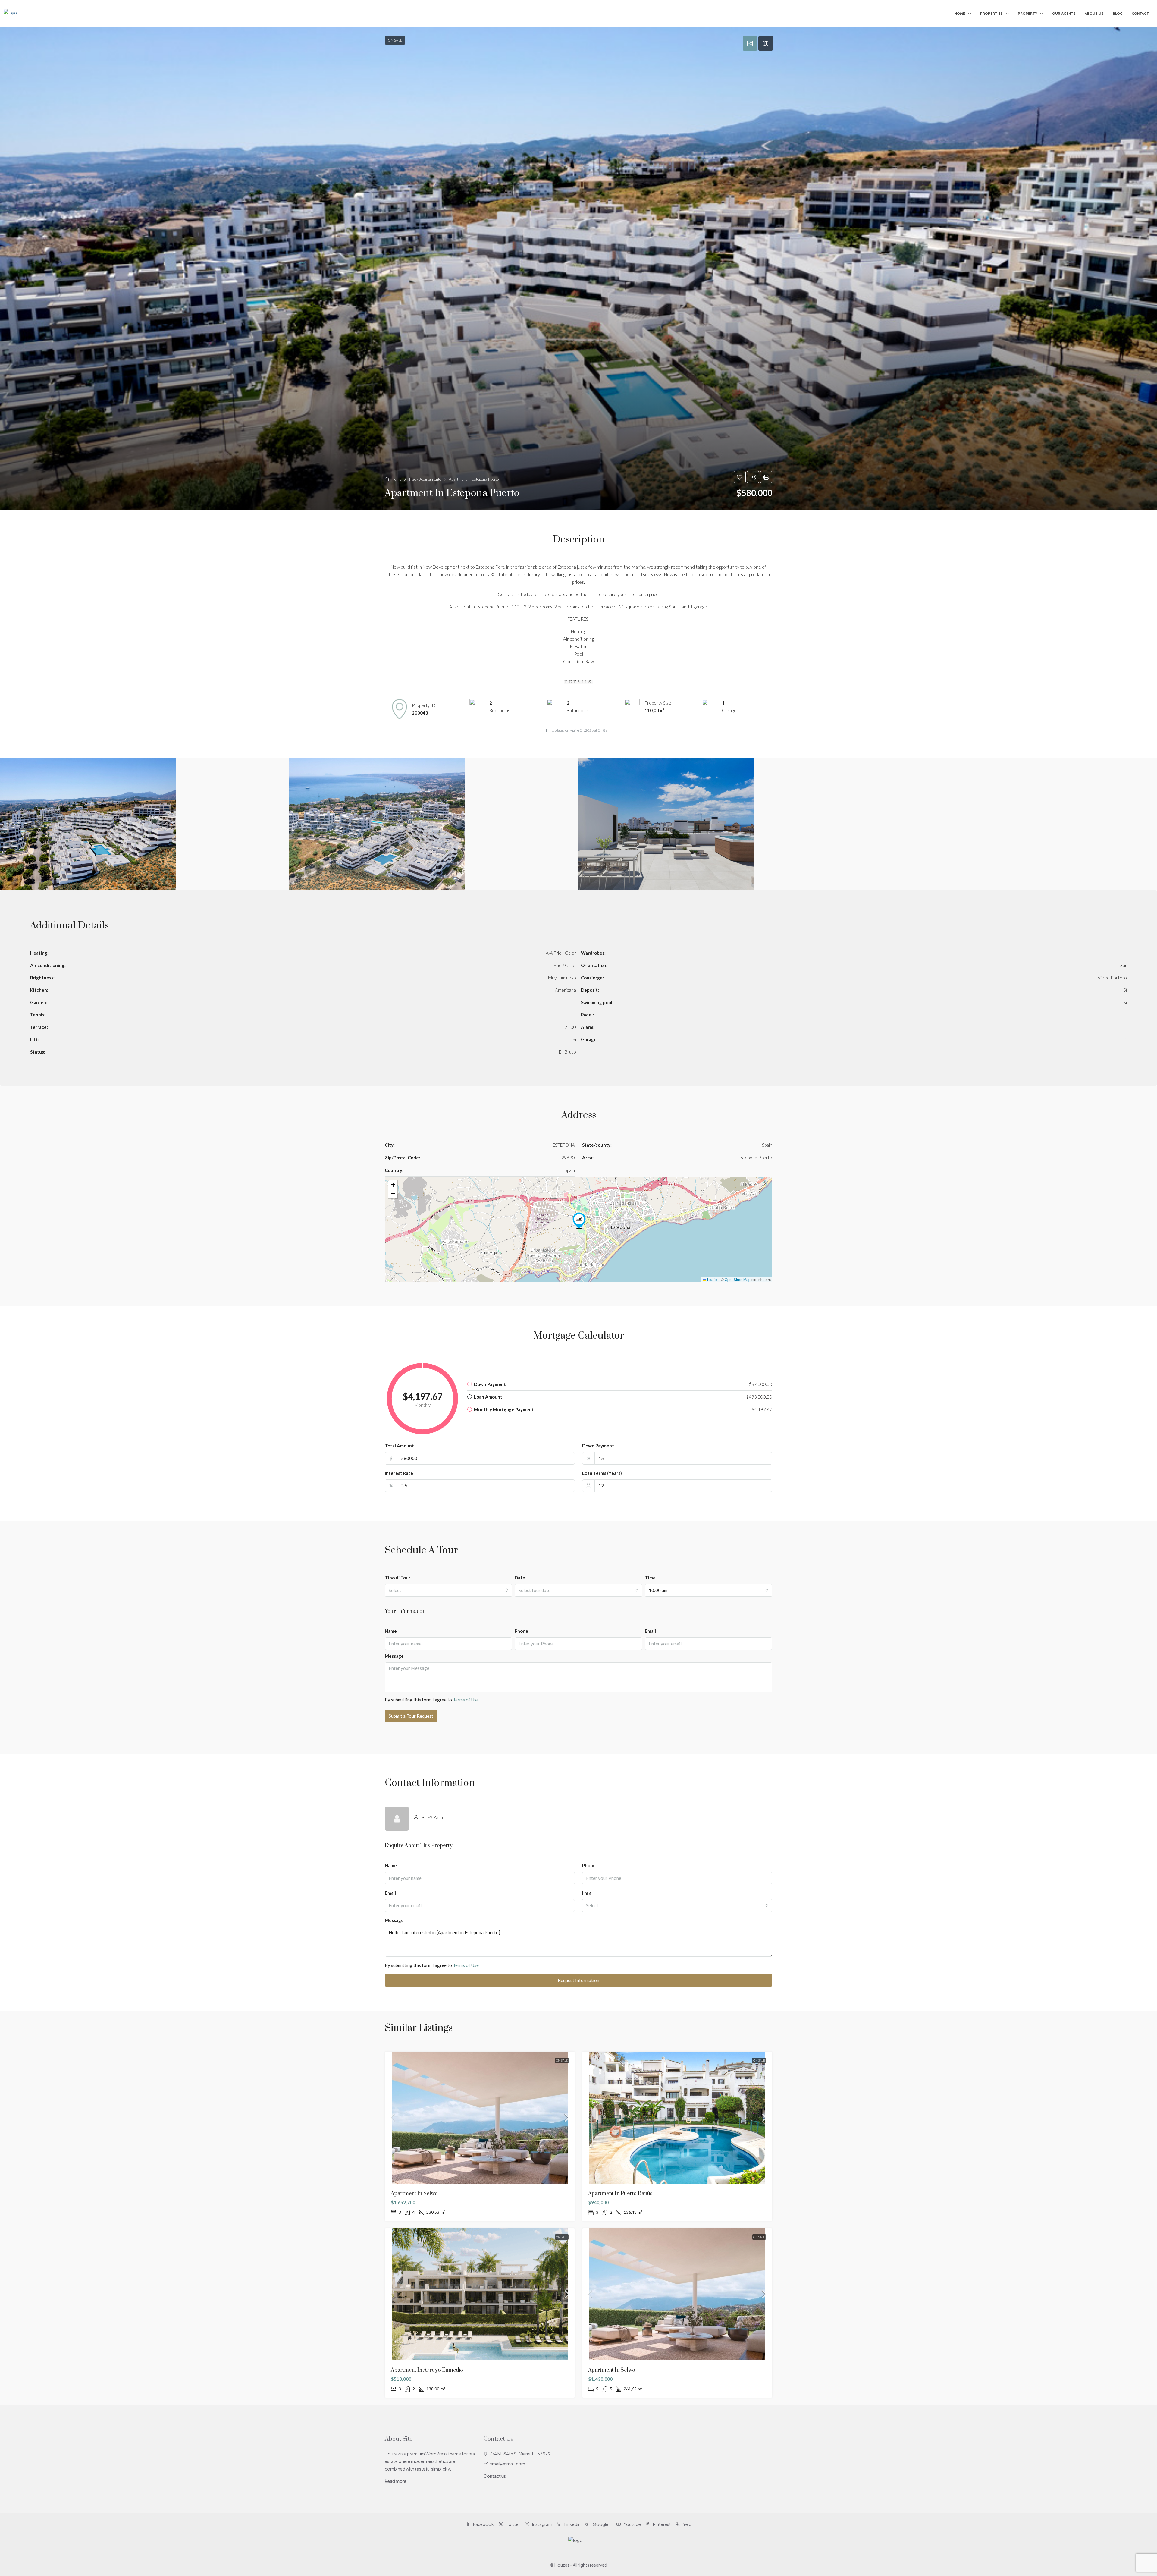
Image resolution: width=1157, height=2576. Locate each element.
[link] (480, 2118)
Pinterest (662, 2524)
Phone (521, 1631)
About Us (1094, 13)
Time (650, 1578)
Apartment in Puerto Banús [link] (620, 2194)
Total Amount (399, 1446)
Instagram (542, 2524)
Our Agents (1064, 13)
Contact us (495, 2476)
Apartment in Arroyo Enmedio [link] (427, 2370)
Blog (1118, 13)
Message (394, 1656)
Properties (991, 13)
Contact (1140, 13)
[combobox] (448, 1590)
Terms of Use (466, 1700)
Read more (396, 2481)
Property (1027, 13)
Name (391, 1631)
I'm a (587, 1893)
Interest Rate (399, 1473)
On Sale (562, 2060)
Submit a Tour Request (411, 1716)
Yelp (687, 2524)
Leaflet (712, 1279)
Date (520, 1578)
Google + (602, 2524)
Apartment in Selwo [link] (414, 2194)
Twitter (513, 2524)
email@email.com (507, 2464)
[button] (578, 269)
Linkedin (572, 2524)
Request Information (578, 1980)
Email (650, 1631)
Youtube (632, 2524)
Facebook (483, 2524)
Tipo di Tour (398, 1578)
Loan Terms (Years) (602, 1473)
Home (960, 13)
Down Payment (598, 1446)
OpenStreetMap (738, 1279)
